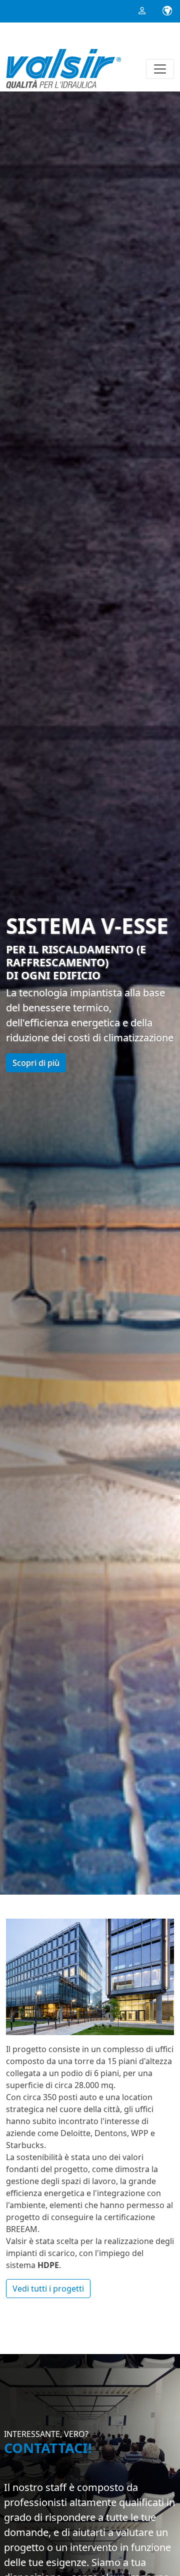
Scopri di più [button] (36, 1063)
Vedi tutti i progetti (48, 2289)
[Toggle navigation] (160, 69)
